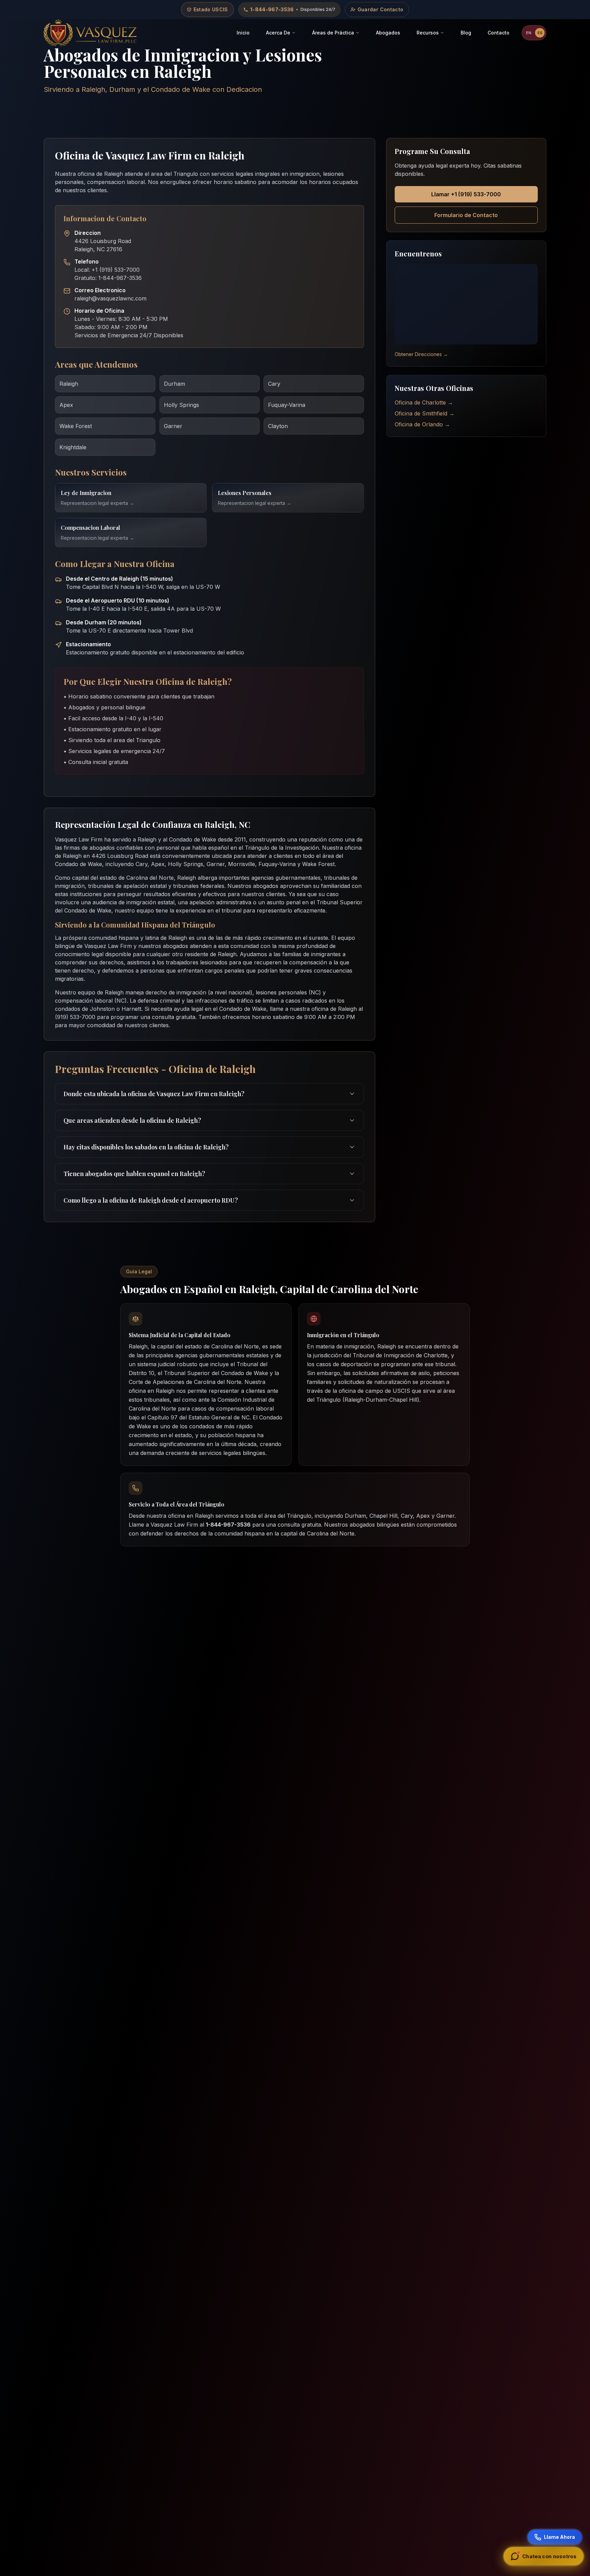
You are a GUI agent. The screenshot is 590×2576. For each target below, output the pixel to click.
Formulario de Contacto (466, 215)
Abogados (388, 33)
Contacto (498, 33)
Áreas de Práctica (333, 33)
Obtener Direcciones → (421, 354)
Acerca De (278, 33)
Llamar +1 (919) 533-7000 (466, 194)
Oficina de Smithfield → (425, 413)
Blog (466, 33)
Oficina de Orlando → (422, 424)
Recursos (428, 33)
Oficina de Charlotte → (424, 402)
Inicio (243, 33)
